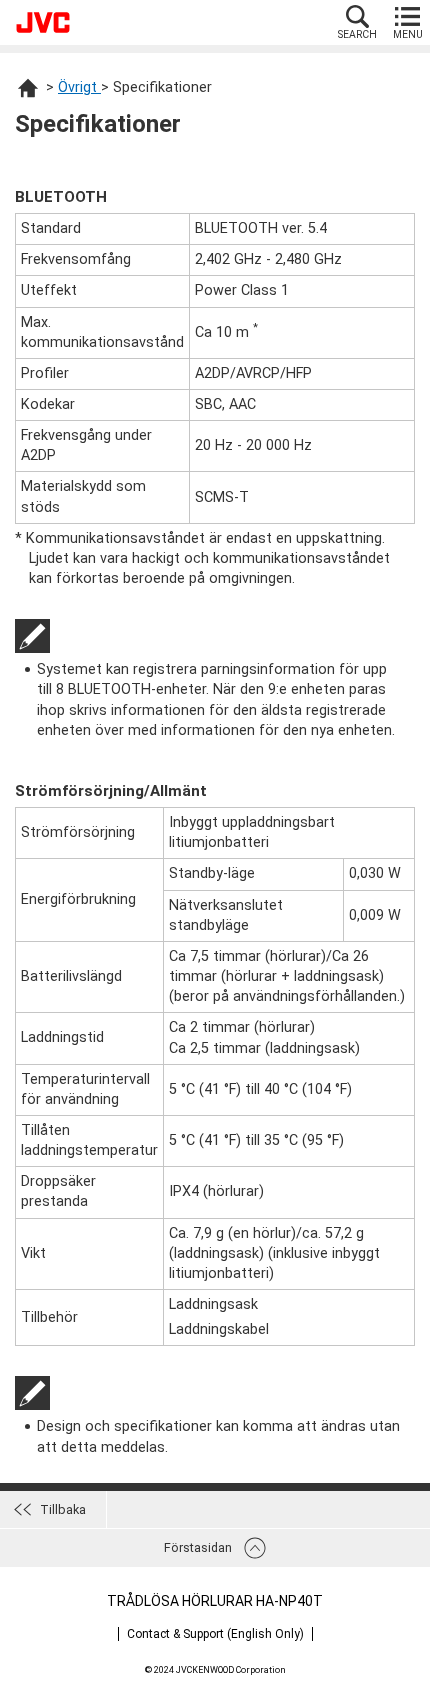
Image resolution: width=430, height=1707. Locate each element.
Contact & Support (215, 1634)
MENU (408, 34)
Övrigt (79, 87)
